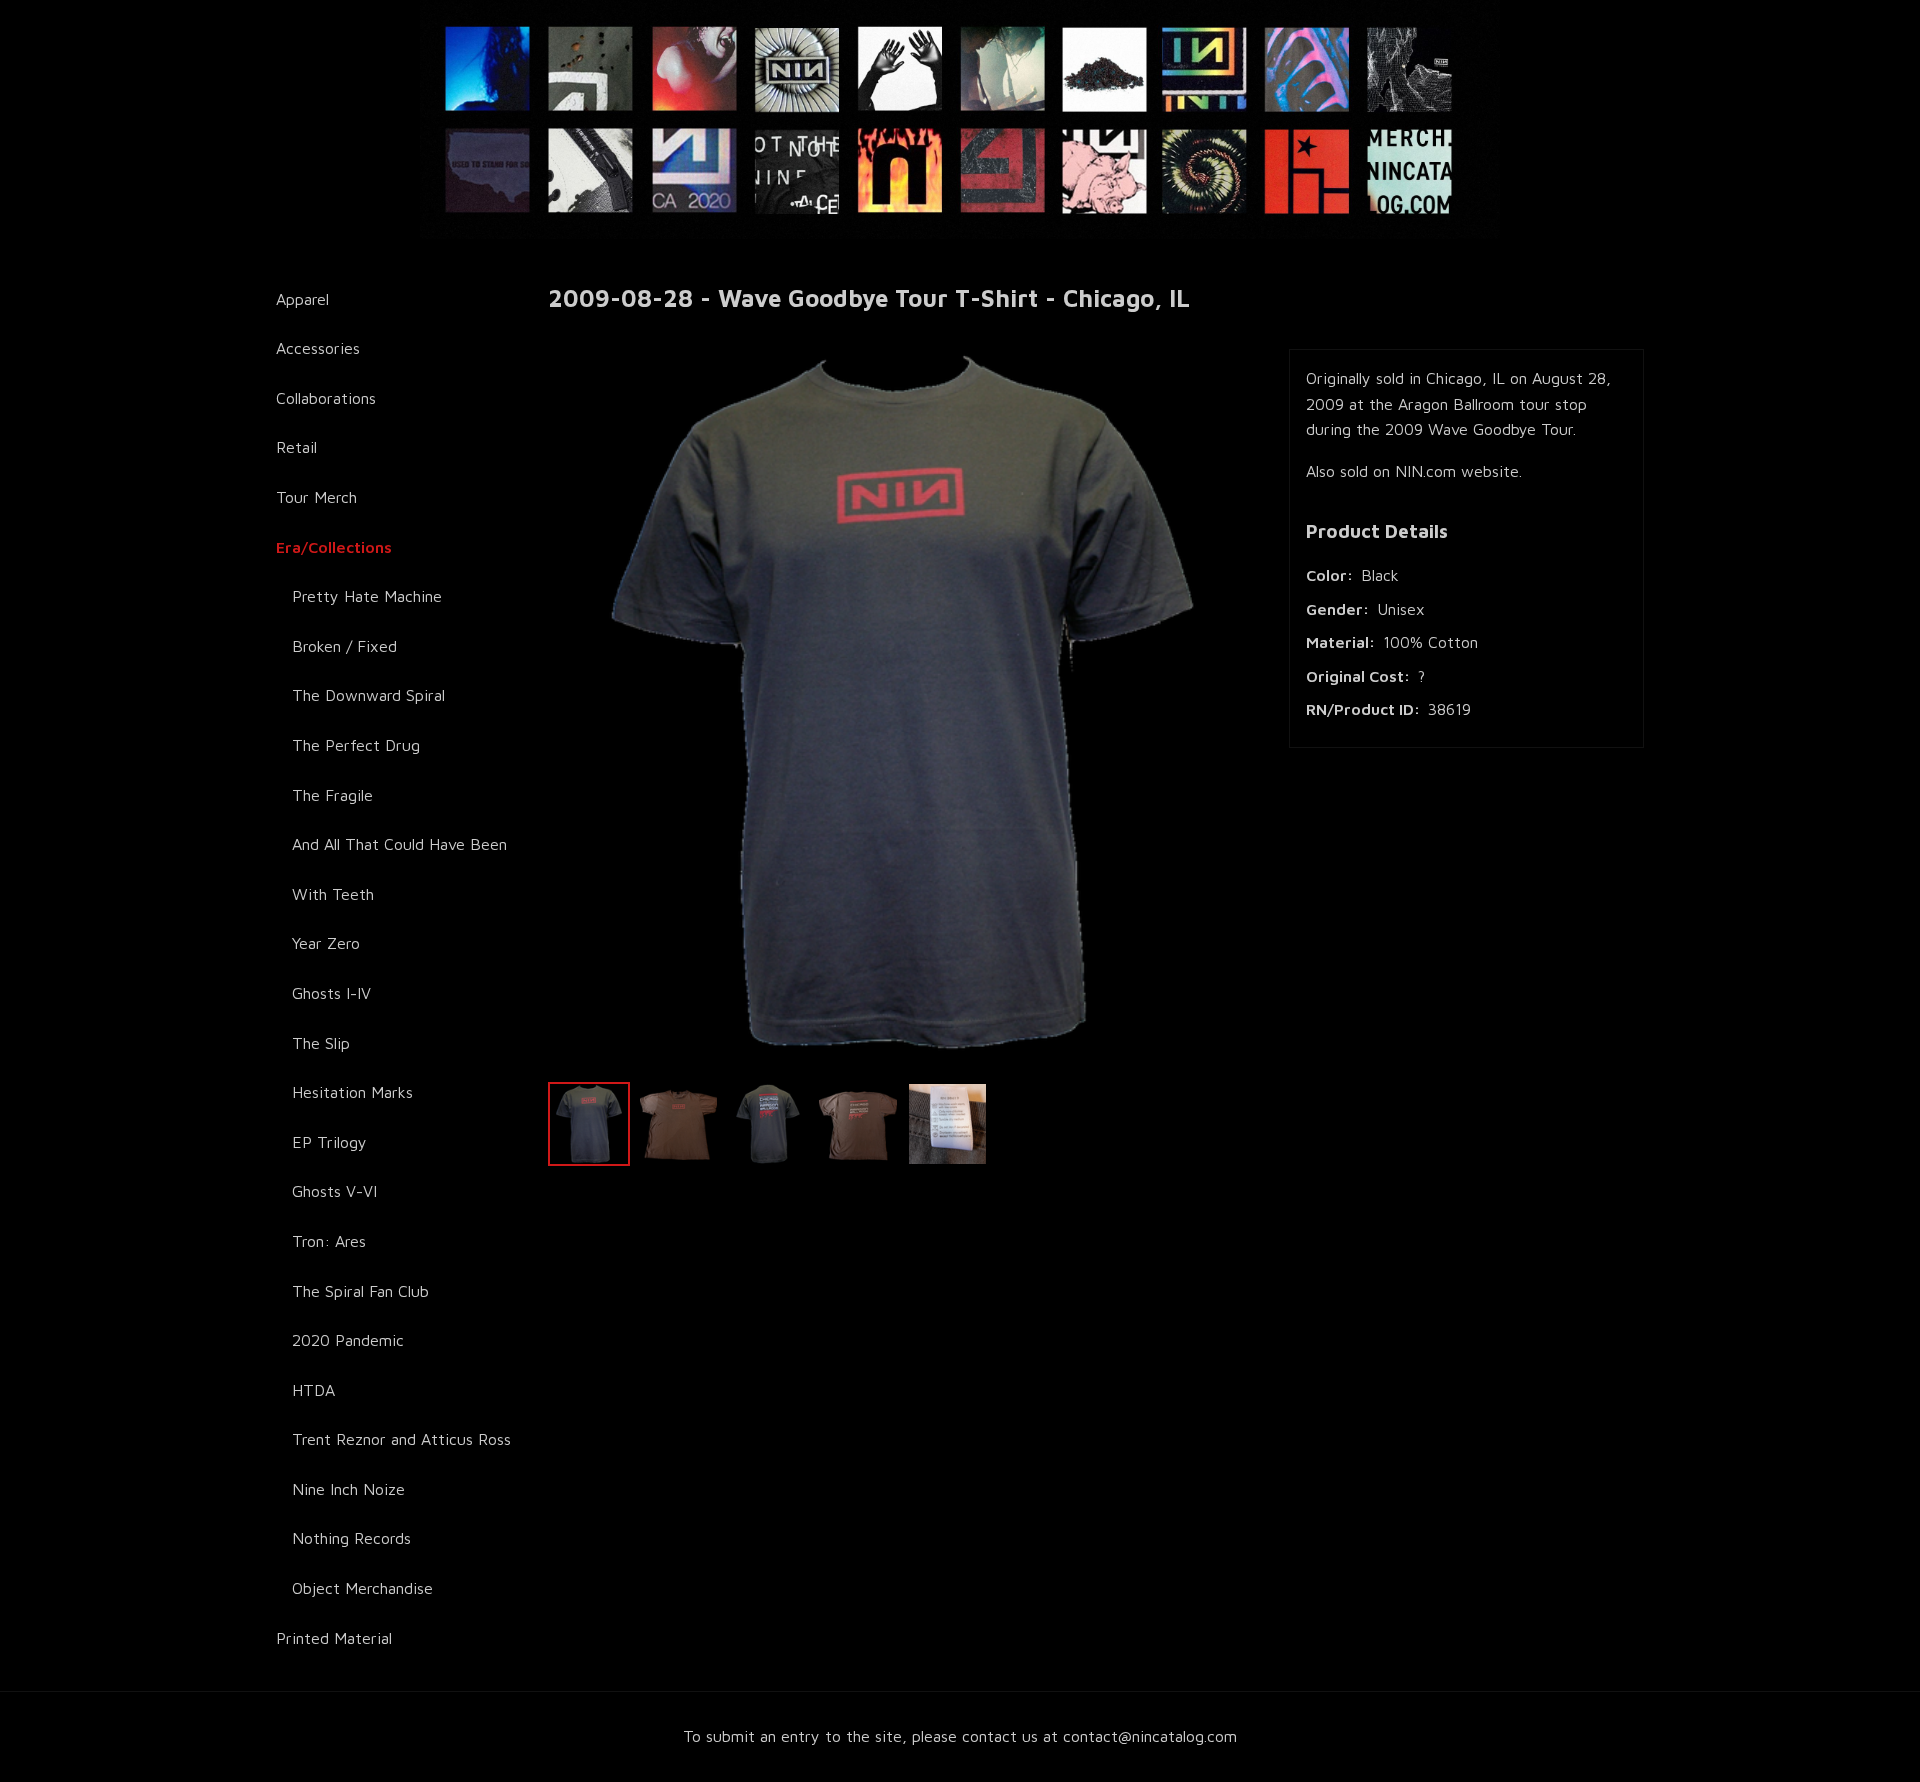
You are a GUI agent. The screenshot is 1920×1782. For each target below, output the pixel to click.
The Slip (321, 1043)
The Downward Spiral (368, 695)
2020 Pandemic (348, 1340)
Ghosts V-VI (334, 1191)
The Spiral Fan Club (360, 1291)
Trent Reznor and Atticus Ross (401, 1439)
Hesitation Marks (352, 1092)
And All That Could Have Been (399, 844)
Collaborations (326, 398)
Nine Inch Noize (348, 1489)
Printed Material (334, 1638)
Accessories (318, 348)
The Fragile (332, 795)
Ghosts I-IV (331, 993)
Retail (296, 447)
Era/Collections (334, 547)
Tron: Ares (329, 1241)
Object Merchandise (362, 1588)
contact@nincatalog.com (1150, 1736)
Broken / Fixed (344, 646)
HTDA (313, 1390)
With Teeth (333, 894)
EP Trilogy (329, 1142)
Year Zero (326, 943)
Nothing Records (351, 1538)
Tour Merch (316, 497)
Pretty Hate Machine (367, 596)
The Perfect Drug (356, 745)
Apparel (302, 299)
